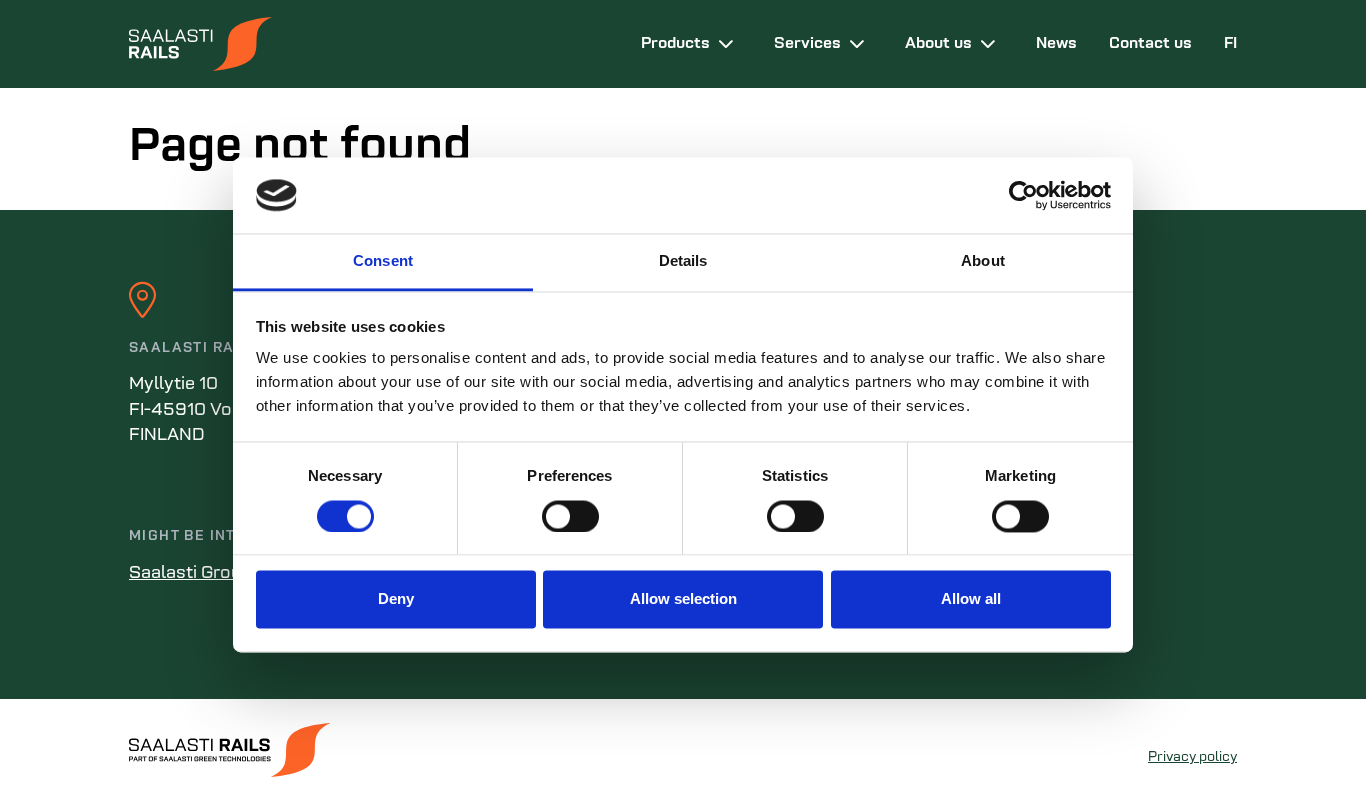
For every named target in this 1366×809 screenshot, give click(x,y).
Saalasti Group (190, 574)
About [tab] (983, 261)
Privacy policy (1192, 757)
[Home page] (369, 44)
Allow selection (683, 599)
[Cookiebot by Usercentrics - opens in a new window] (1023, 195)
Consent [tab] (383, 261)
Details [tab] (683, 261)
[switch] (570, 516)
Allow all (971, 599)
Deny (396, 599)
